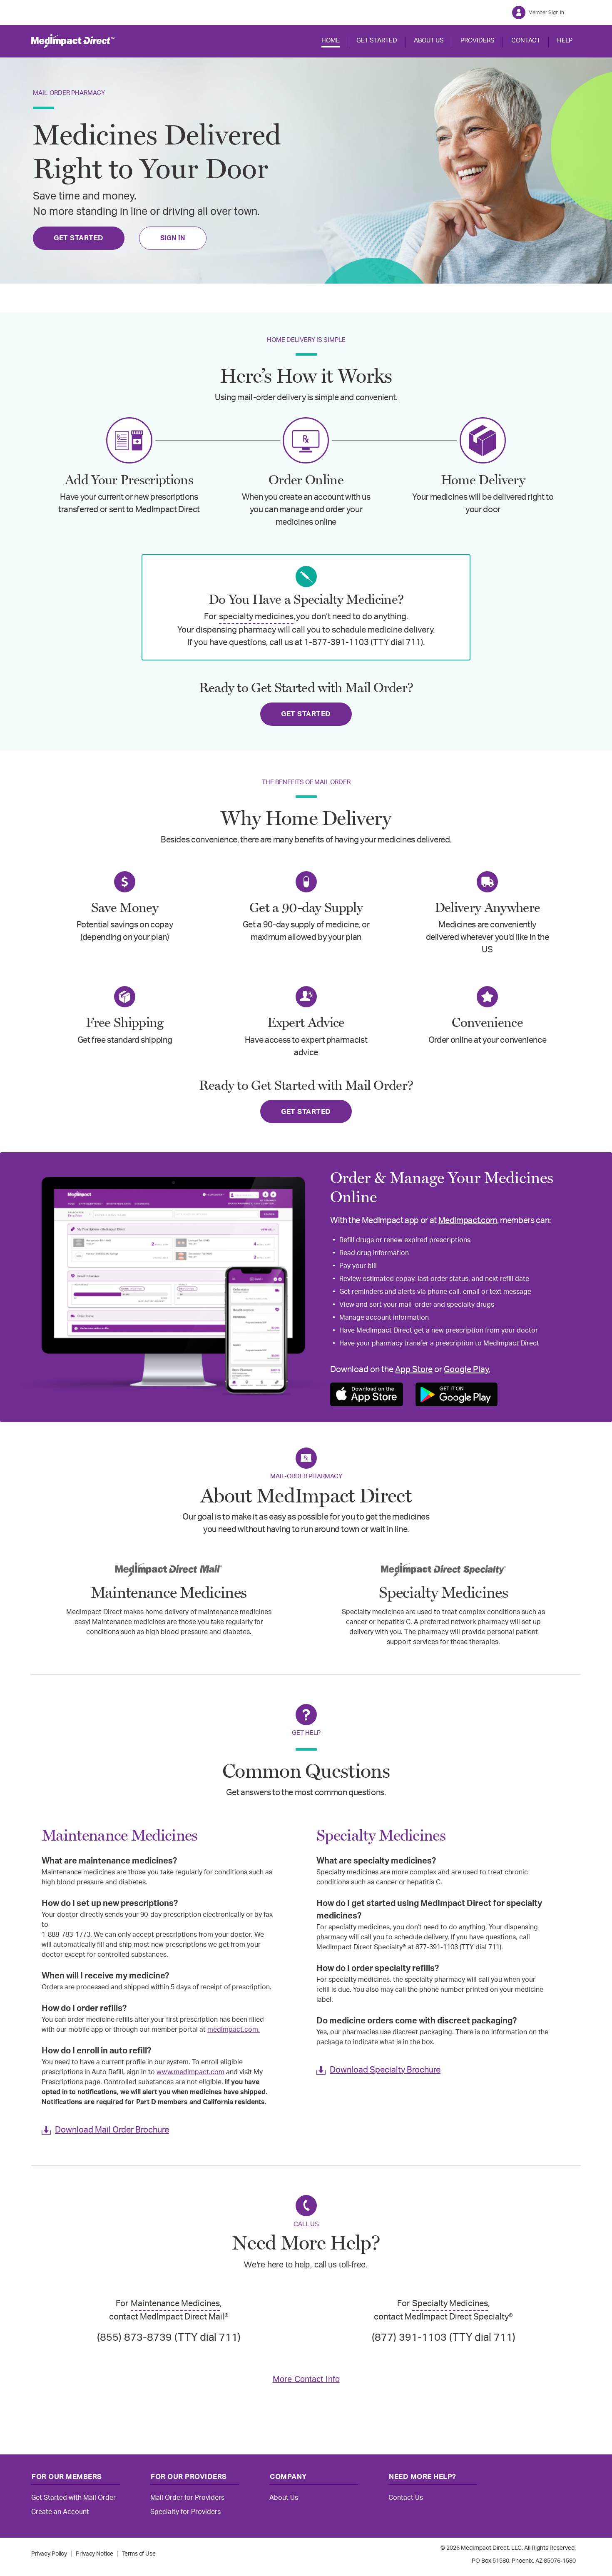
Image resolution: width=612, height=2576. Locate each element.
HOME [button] (331, 41)
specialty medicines (256, 617)
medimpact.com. (234, 2030)
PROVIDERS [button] (478, 41)
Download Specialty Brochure (385, 2070)
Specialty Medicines (450, 2304)
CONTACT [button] (526, 41)
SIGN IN (173, 238)
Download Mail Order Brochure (112, 2130)
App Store (414, 1370)
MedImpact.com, (469, 1221)
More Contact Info (306, 2379)
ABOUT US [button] (429, 41)
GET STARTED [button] (377, 41)
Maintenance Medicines (175, 2304)
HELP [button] (565, 41)
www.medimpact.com (190, 2072)
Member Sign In (546, 12)
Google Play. (467, 1370)
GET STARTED (79, 238)
